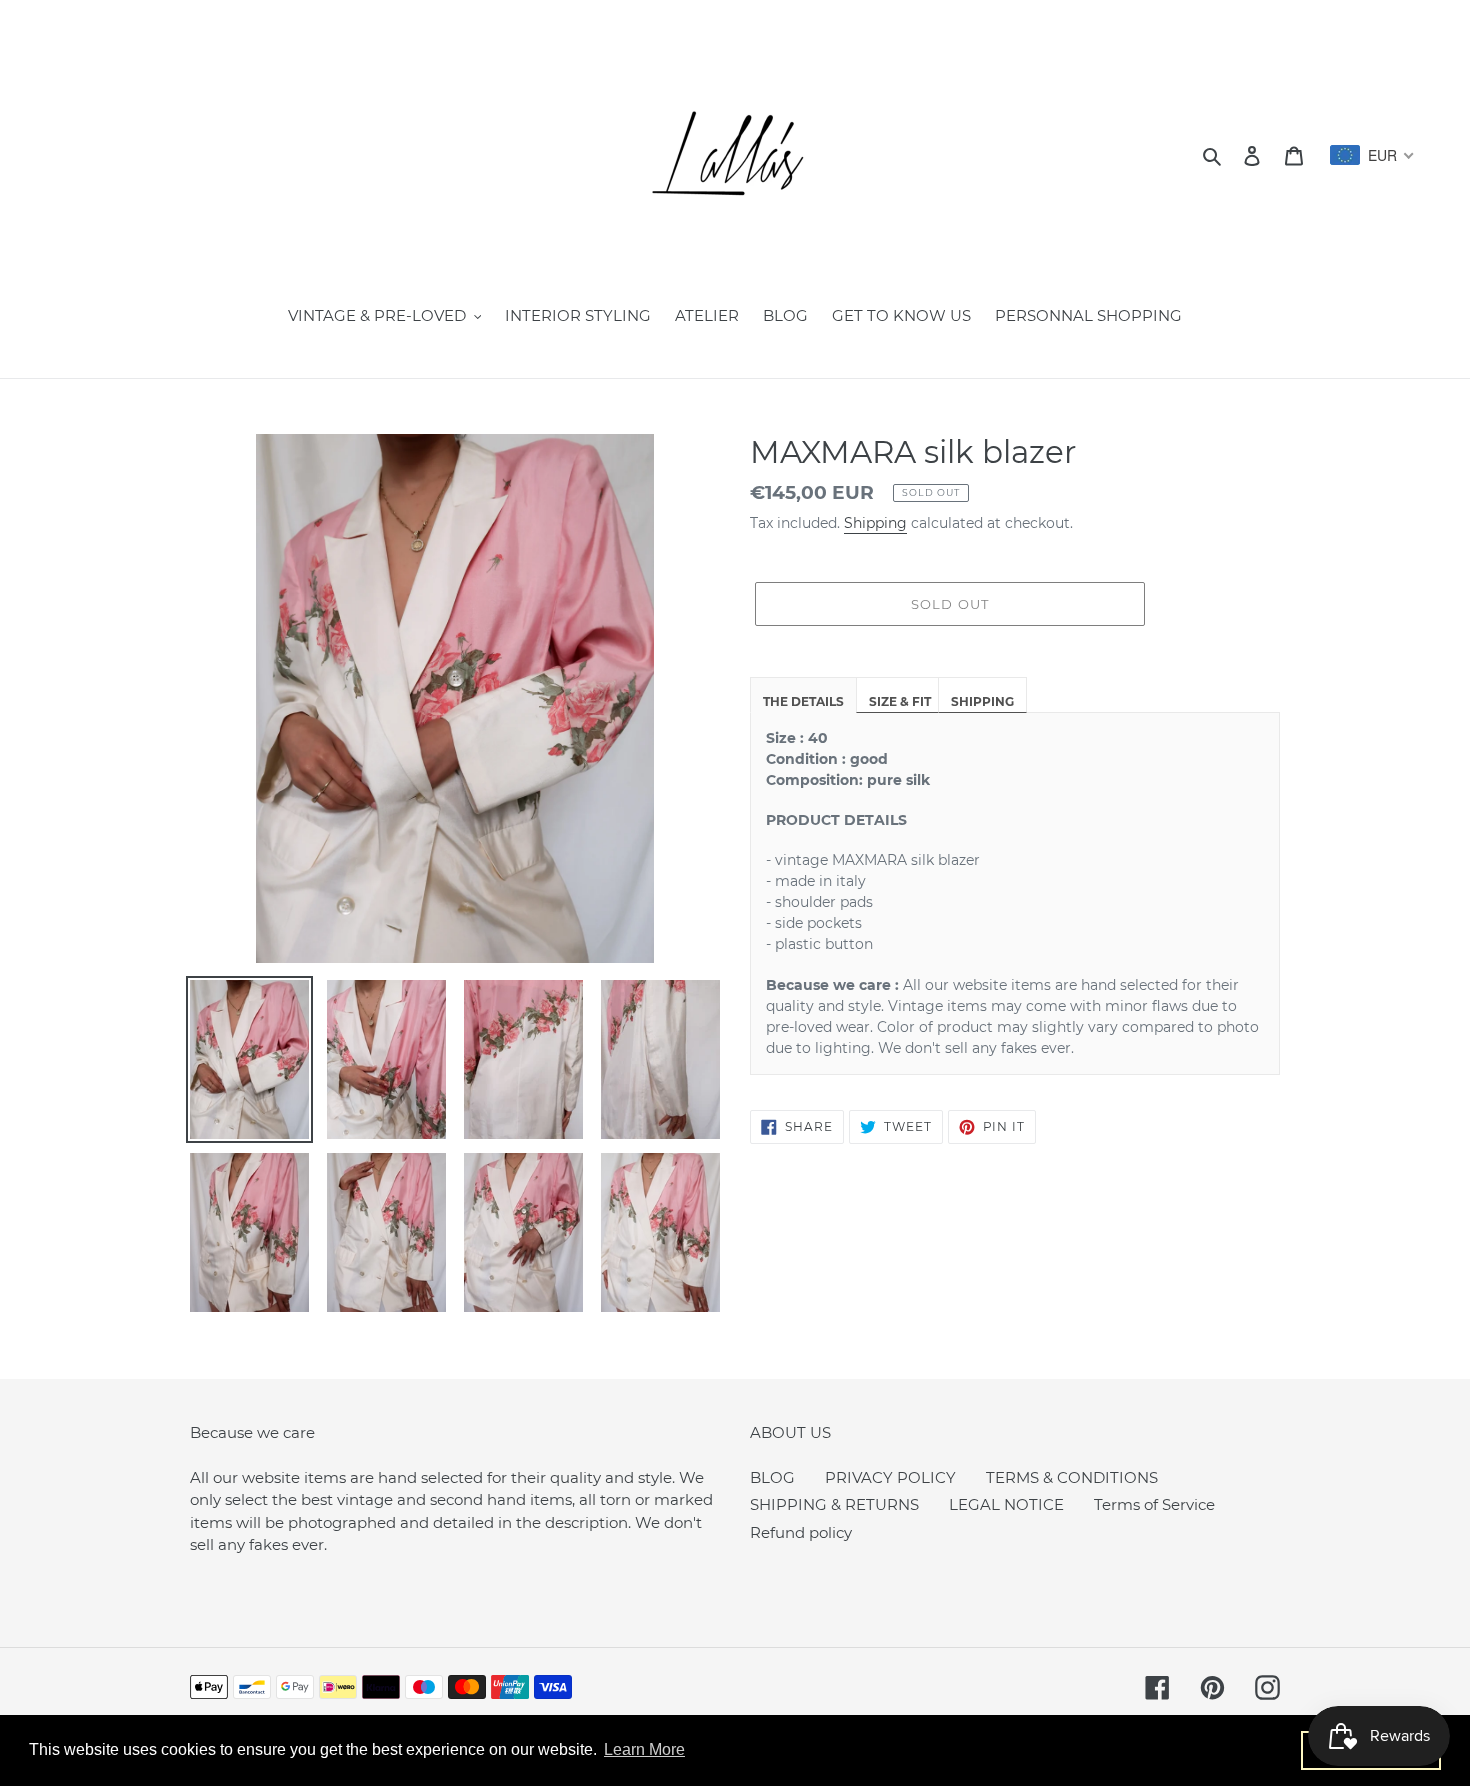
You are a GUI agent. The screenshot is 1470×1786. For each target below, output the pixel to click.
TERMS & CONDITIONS (1072, 1477)
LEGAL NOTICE (1006, 1504)
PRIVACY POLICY (890, 1477)
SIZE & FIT (900, 701)
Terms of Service (1154, 1504)
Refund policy (801, 1532)
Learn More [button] (644, 1749)
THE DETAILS (803, 701)
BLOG (772, 1477)
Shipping (875, 523)
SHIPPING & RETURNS (834, 1504)
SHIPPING (982, 701)
